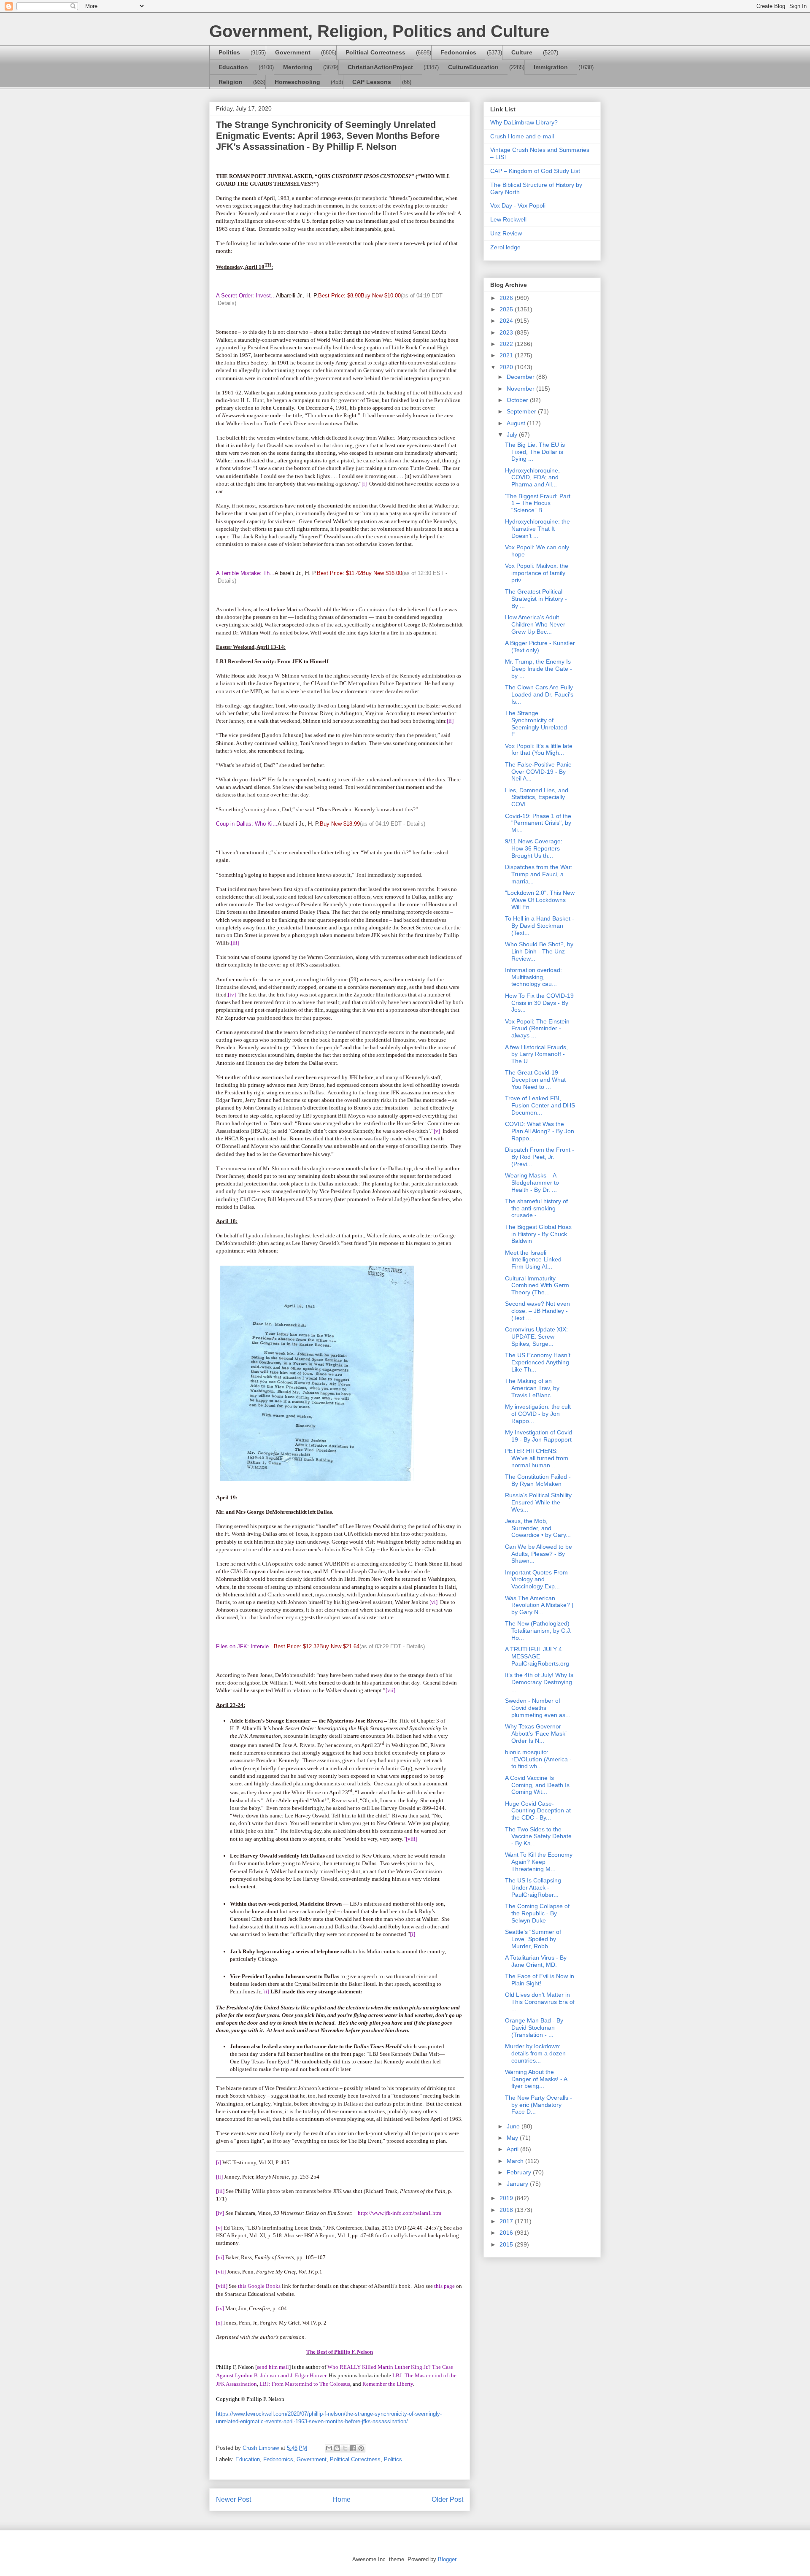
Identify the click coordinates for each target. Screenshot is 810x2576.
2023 (507, 332)
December (521, 377)
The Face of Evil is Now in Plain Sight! (540, 1980)
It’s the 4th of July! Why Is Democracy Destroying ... (539, 1682)
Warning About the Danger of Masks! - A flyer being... (536, 2079)
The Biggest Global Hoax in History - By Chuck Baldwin (538, 1234)
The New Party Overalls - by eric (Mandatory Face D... (539, 2105)
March (516, 2161)
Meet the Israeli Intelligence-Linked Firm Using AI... (533, 1260)
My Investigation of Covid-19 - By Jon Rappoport (540, 1436)
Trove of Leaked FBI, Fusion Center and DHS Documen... (540, 1105)
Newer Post (234, 2499)
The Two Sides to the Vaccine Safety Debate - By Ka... (538, 1836)
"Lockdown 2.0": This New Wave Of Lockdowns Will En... (540, 900)
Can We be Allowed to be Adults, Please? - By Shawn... (539, 1554)
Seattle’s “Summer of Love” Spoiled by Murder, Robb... (533, 1939)
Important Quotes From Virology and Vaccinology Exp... (536, 1580)
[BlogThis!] (337, 2448)
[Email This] (329, 2448)
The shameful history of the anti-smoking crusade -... (536, 1208)
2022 (507, 344)
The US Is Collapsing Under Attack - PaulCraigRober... (533, 1887)
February (520, 2172)
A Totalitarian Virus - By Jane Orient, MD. (536, 1961)
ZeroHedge (505, 247)
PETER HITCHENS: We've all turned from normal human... (537, 1458)
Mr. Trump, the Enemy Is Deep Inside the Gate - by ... (539, 669)
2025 (507, 309)
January (518, 2184)
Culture (522, 52)
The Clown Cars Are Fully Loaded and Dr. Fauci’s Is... (539, 694)
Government (293, 52)
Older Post (447, 2499)
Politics (229, 52)
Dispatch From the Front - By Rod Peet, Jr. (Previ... (540, 1157)
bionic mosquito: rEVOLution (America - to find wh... (538, 1759)
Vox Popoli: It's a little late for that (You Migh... (539, 749)
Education (233, 67)
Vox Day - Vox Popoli (518, 205)
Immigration (551, 67)
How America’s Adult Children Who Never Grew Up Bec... (535, 624)
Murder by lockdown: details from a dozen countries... (535, 2053)
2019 (507, 2198)
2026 (507, 298)
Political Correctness (375, 52)
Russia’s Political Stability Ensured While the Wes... (538, 1502)
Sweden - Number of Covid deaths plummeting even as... (538, 1708)
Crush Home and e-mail (522, 136)
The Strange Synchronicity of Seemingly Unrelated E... (536, 724)
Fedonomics (458, 52)
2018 (507, 2210)
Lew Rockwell (508, 219)
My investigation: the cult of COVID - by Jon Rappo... (538, 1414)
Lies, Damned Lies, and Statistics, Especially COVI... (537, 797)
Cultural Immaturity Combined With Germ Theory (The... (537, 1285)
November (521, 389)
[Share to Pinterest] (361, 2448)
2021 (507, 355)
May (513, 2138)
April (513, 2149)
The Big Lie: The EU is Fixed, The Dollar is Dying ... (535, 452)
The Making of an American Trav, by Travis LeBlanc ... (532, 1388)
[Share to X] (345, 2448)
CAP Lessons (372, 82)
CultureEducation (473, 67)
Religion (231, 82)
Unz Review (506, 233)
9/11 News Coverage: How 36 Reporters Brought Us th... (534, 848)
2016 (507, 2233)
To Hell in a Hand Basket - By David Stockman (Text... (540, 926)
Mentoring (298, 67)
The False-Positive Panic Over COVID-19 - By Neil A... (538, 772)
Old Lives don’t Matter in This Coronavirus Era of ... (540, 2002)
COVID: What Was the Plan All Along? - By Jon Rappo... (540, 1131)
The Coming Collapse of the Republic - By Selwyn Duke (537, 1913)
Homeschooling (297, 82)
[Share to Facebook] (353, 2448)
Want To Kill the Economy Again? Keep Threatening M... (539, 1862)
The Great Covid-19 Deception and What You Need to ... (535, 1080)
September (522, 411)
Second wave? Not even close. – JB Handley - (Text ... (537, 1311)
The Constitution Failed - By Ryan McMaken (538, 1480)
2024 (507, 321)
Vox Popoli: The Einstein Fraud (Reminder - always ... (537, 1029)
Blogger (447, 2559)
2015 (507, 2244)
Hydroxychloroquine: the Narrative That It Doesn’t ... (537, 529)
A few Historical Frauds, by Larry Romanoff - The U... (536, 1054)
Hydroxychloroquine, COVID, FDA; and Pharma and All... (532, 478)
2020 (507, 367)
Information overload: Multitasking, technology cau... (533, 977)
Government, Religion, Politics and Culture (379, 31)
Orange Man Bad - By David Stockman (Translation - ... (534, 2028)
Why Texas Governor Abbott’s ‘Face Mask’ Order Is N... (536, 1734)
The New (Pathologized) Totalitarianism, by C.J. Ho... (538, 1631)
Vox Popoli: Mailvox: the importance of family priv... (537, 573)
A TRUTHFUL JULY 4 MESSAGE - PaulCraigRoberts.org (537, 1656)
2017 (507, 2221)
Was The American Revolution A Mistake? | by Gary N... (539, 1605)
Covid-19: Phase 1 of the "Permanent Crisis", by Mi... (538, 823)
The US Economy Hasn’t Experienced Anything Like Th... (538, 1362)
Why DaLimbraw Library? (524, 122)
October (518, 400)
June (514, 2126)
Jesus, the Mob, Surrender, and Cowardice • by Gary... (538, 1528)
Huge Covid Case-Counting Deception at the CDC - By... (538, 1811)
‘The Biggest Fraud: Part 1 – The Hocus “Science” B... (538, 503)
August (517, 423)
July (513, 435)
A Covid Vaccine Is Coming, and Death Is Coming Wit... (537, 1785)
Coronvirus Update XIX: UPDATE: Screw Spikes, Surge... (536, 1337)
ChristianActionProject (380, 67)
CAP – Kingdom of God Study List (535, 171)
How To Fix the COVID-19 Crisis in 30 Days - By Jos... (539, 1003)
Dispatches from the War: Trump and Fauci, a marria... (539, 874)
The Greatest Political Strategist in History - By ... (536, 599)
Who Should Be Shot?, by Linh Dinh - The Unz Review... (539, 951)
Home (342, 2499)
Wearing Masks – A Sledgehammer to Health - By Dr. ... (532, 1183)
